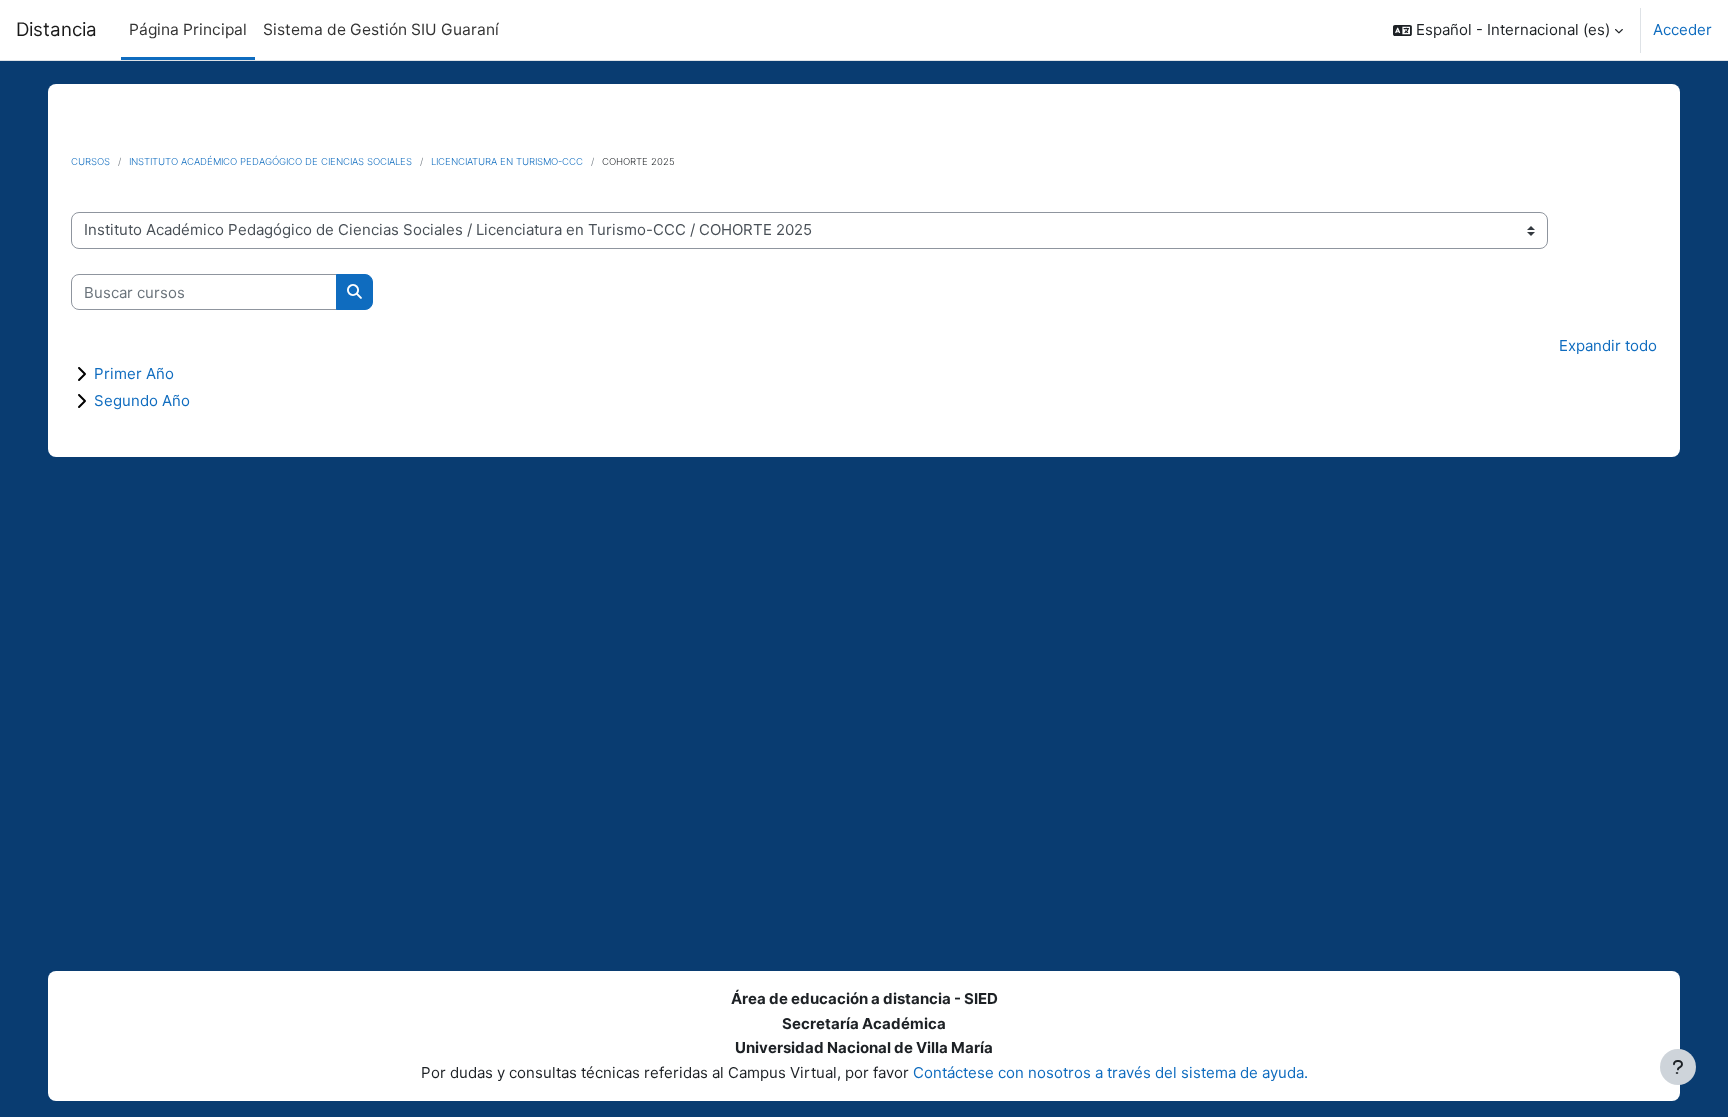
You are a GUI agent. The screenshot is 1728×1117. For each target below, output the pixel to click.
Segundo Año (142, 400)
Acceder (1682, 29)
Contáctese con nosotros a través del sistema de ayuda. (1110, 1072)
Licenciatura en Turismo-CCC (507, 161)
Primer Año (134, 373)
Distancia (56, 29)
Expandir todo (1608, 345)
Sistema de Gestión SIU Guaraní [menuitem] (381, 29)
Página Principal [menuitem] (188, 29)
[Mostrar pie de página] (1678, 1067)
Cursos (90, 161)
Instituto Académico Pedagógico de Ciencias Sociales (270, 161)
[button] (1508, 30)
